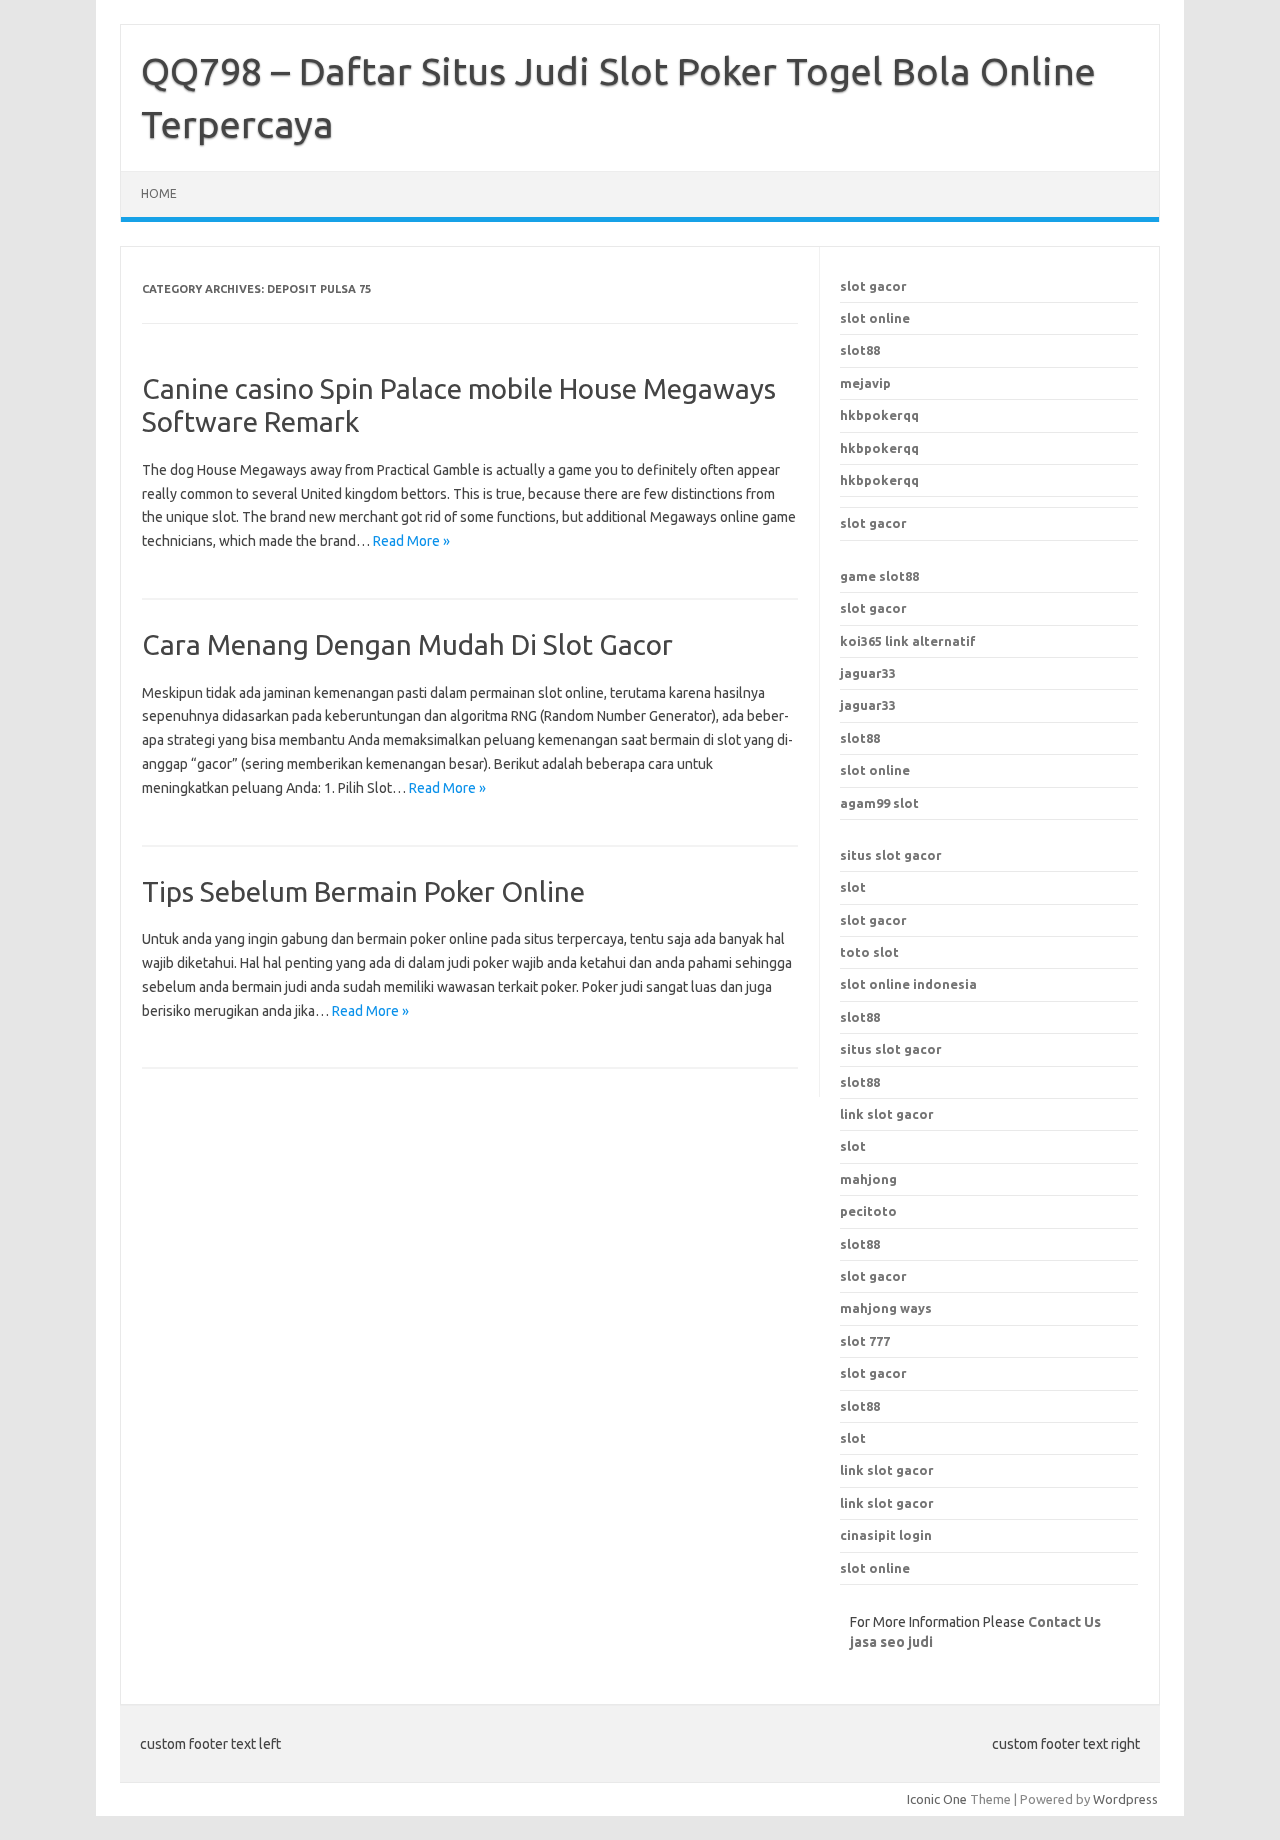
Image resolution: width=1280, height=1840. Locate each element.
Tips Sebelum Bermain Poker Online (363, 891)
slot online (875, 318)
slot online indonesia (908, 984)
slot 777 (865, 1341)
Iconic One (937, 1799)
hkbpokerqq (879, 415)
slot (853, 887)
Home (159, 193)
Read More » (411, 541)
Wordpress (1125, 1799)
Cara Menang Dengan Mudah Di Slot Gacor (407, 644)
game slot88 (879, 576)
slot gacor (873, 286)
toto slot (869, 952)
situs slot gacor (891, 855)
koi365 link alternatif (908, 641)
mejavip (865, 383)
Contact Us (1064, 1622)
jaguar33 (868, 673)
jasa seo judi (891, 1642)
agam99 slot (879, 803)
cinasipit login (886, 1535)
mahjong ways (886, 1308)
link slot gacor (887, 1114)
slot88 (860, 350)
